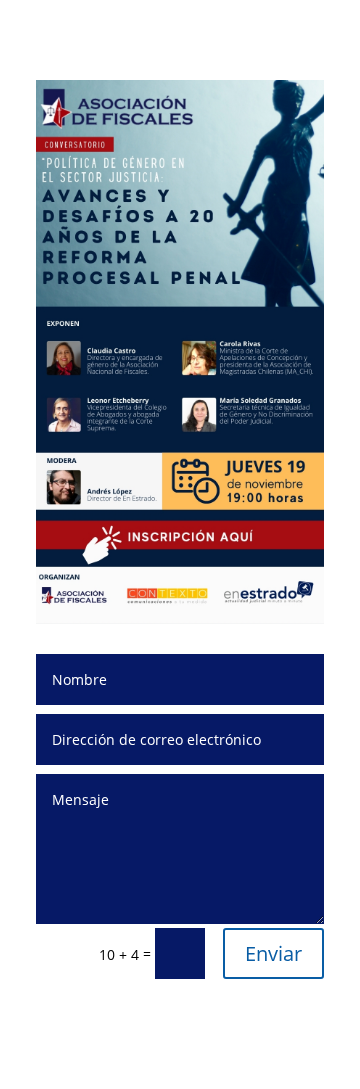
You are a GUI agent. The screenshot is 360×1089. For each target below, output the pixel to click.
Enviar (273, 953)
